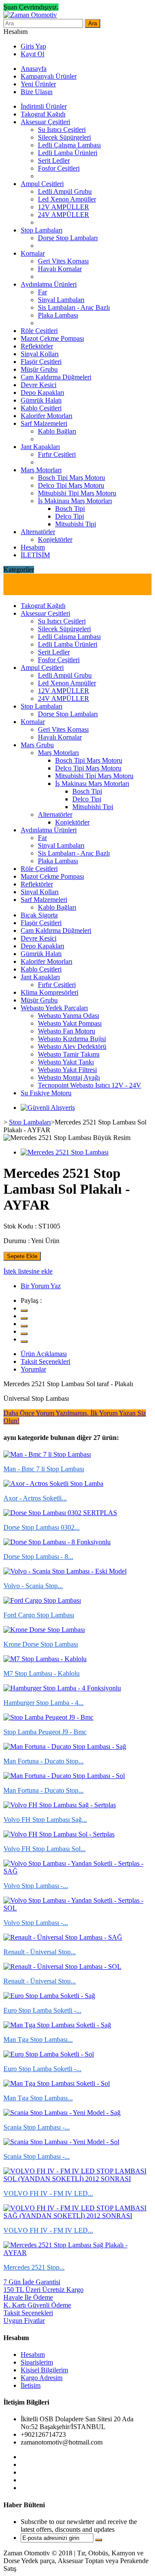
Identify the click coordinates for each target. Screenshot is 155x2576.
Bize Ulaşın (37, 92)
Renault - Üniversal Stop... (40, 1952)
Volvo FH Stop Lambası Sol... (45, 1849)
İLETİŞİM (35, 555)
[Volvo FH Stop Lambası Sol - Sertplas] (59, 1834)
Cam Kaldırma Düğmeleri (56, 377)
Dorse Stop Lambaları (68, 238)
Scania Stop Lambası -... (37, 2127)
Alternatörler (38, 532)
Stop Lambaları (42, 230)
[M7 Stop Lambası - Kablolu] (45, 1659)
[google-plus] (24, 1326)
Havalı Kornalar (60, 269)
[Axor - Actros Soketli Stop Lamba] (53, 1484)
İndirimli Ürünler (44, 106)
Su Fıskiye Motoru (46, 1093)
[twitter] (24, 1311)
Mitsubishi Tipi (76, 524)
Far (42, 292)
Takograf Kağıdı (43, 114)
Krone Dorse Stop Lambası (41, 1644)
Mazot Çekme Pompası (52, 338)
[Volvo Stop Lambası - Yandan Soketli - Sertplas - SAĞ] (77, 1871)
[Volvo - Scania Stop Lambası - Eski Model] (65, 1571)
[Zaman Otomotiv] (30, 15)
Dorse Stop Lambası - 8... (38, 1557)
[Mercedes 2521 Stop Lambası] (65, 1152)
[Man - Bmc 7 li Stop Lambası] (47, 1454)
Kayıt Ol (33, 54)
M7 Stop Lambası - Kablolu (42, 1673)
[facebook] (24, 1318)
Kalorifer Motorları (46, 416)
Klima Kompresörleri (50, 992)
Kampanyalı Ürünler (49, 76)
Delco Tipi (70, 516)
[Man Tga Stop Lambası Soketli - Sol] (57, 2083)
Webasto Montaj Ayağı (69, 1077)
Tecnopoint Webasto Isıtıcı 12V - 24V (90, 1085)
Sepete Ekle (22, 1256)
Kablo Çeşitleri (41, 408)
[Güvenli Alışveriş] (48, 1108)
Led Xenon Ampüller (67, 199)
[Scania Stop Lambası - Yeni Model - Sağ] (62, 2113)
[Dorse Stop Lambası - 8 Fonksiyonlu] (57, 1542)
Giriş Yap (33, 46)
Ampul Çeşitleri (42, 184)
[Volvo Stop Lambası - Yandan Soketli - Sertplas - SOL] (77, 1908)
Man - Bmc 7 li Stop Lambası (44, 1469)
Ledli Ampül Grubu (65, 191)
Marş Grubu (37, 745)
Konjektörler (55, 539)
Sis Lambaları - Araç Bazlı (74, 307)
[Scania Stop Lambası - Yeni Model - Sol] (61, 2142)
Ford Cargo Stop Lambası (39, 1615)
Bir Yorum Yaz (41, 1286)
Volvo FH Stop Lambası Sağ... (45, 1820)
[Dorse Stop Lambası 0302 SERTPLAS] (60, 1513)
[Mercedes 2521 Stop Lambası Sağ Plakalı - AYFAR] (77, 2253)
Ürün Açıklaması (44, 1354)
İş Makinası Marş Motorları (75, 501)
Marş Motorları (41, 470)
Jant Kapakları (40, 447)
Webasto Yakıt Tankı (66, 1062)
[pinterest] (24, 1334)
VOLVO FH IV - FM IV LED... (48, 2193)
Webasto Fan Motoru (67, 1031)
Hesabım (33, 547)
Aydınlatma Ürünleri (49, 284)
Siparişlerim (37, 2362)
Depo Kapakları (42, 393)
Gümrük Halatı (41, 400)
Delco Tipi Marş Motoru (71, 485)
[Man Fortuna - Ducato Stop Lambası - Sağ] (65, 1746)
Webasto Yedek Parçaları (54, 1008)
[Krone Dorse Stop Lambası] (44, 1630)
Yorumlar (33, 1369)
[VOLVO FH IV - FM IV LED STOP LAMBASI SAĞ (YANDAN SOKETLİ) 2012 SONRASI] (77, 2216)
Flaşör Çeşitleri (41, 362)
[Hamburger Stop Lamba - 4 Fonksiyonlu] (62, 1688)
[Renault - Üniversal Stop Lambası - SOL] (62, 1966)
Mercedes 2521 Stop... (34, 2267)
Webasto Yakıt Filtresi (67, 1070)
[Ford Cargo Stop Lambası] (42, 1600)
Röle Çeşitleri (39, 331)
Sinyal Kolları (40, 354)
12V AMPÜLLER (64, 207)
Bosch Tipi (70, 509)
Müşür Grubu (39, 369)
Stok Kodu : (20, 1226)
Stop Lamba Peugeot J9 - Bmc (45, 1732)
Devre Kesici (39, 385)
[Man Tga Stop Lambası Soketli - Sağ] (57, 2025)
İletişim (31, 2385)
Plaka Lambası (58, 315)
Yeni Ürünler (38, 84)
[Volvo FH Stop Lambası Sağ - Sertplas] (60, 1805)
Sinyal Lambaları (61, 300)
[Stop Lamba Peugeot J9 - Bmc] (48, 1717)
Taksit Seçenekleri (45, 1361)
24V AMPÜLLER (64, 215)
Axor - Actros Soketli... (35, 1498)
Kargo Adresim (42, 2378)
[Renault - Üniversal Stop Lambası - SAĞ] (63, 1937)
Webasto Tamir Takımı (69, 1054)
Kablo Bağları (57, 431)
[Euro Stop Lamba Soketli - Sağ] (49, 1996)
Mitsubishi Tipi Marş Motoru (77, 493)
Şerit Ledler (54, 160)
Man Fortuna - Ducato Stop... (43, 1761)
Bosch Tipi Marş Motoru (71, 478)
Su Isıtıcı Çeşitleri (62, 130)
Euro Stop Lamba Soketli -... (42, 2010)
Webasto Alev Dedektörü (72, 1047)
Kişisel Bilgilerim (44, 2370)
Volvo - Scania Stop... (33, 1586)
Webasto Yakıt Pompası (70, 1023)
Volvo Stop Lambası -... (36, 1886)
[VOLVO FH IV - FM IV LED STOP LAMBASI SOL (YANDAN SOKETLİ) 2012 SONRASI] (77, 2179)
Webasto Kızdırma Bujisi (72, 1039)
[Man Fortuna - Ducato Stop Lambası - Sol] (64, 1776)
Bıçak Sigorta (39, 915)
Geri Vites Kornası (63, 261)
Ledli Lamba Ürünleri (68, 153)
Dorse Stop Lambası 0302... (42, 1527)
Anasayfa (34, 69)
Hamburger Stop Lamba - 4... (43, 1703)
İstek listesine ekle (28, 1271)
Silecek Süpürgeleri (64, 137)
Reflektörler (37, 346)
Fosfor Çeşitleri (59, 168)
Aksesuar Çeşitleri (45, 122)
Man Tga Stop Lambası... (38, 2040)
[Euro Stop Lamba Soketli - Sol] (49, 2054)
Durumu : (17, 1241)
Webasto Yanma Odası (68, 1016)
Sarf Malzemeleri (44, 423)
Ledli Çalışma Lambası (69, 145)
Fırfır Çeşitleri (57, 454)
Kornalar (33, 253)
